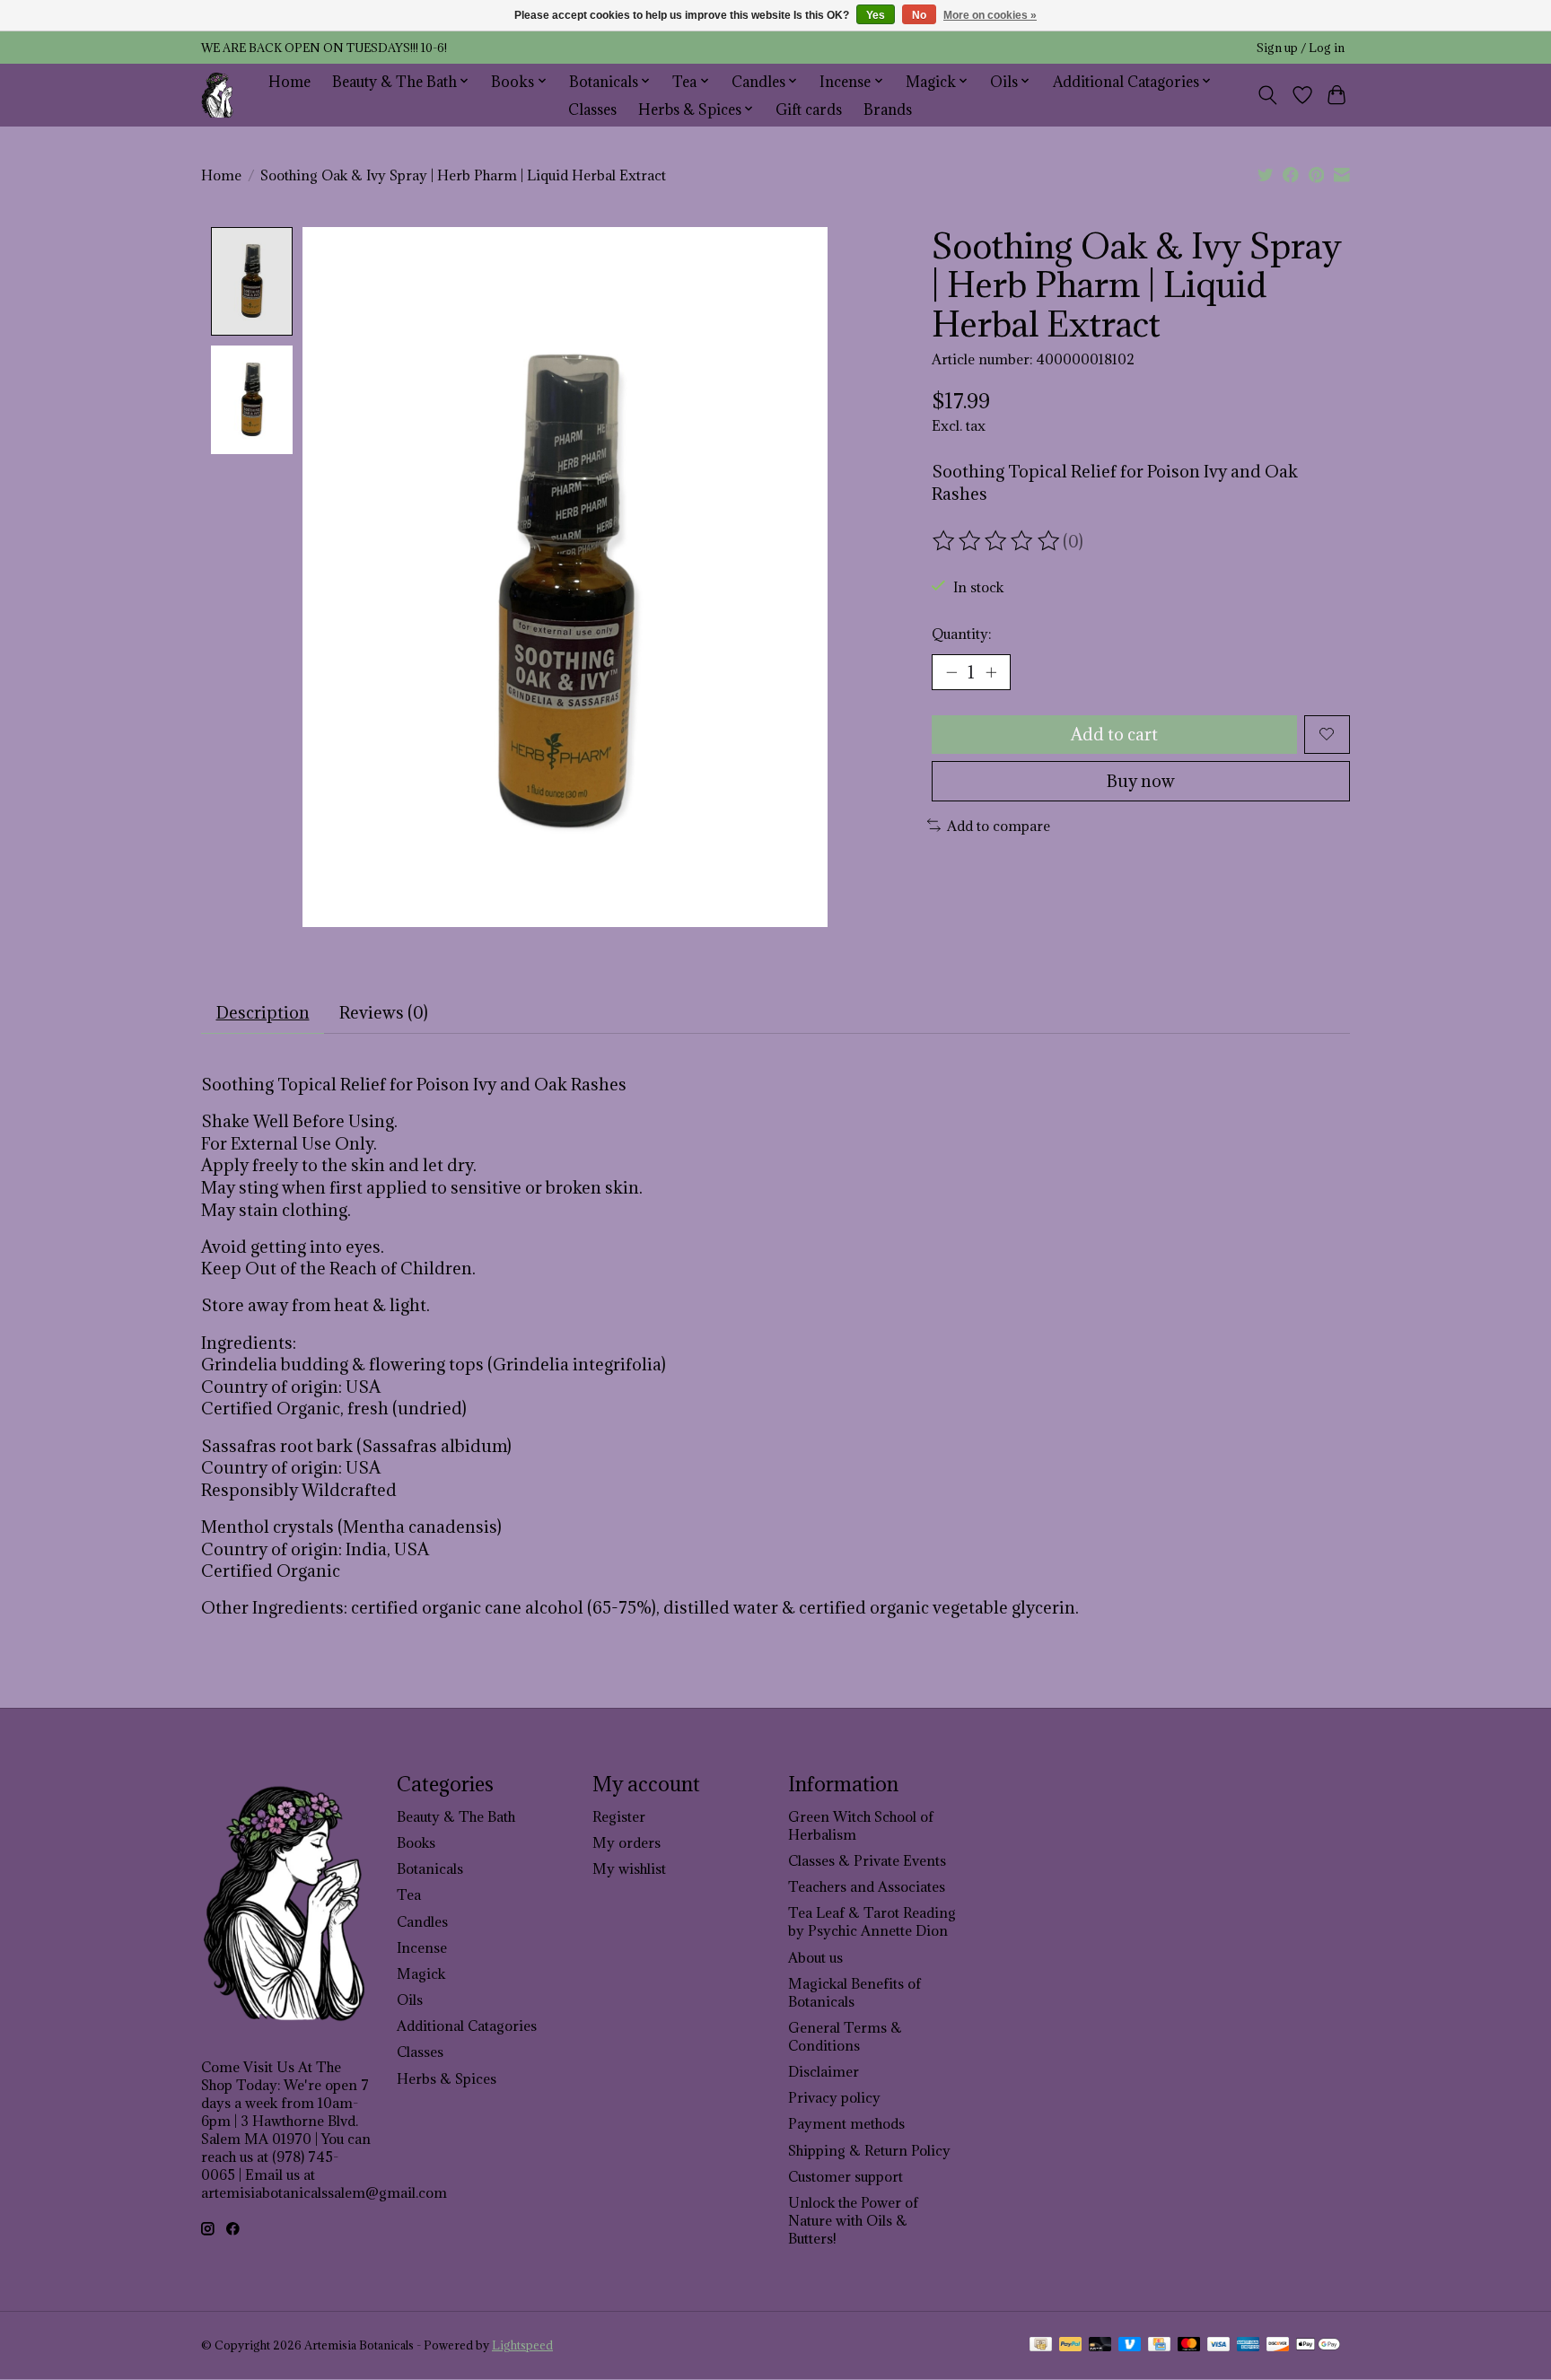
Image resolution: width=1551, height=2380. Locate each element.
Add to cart (1114, 734)
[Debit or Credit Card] (1100, 2346)
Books (416, 1842)
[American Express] (1249, 2346)
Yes (876, 15)
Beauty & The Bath (456, 1816)
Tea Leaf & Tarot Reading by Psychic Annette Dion (872, 1921)
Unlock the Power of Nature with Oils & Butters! (853, 2220)
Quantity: (961, 634)
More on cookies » (990, 15)
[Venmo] (1130, 2346)
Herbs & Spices (447, 2078)
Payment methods (846, 2123)
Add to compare (999, 826)
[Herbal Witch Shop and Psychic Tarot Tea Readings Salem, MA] (218, 95)
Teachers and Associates (867, 1886)
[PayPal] (1071, 2346)
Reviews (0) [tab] (384, 1012)
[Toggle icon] (1268, 95)
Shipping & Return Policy (869, 2150)
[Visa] (1219, 2346)
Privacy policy (834, 2097)
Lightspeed (522, 2345)
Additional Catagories (467, 2026)
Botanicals (430, 1868)
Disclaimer (824, 2071)
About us (815, 1957)
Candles (422, 1921)
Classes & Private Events (867, 1860)
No (919, 15)
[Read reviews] (997, 541)
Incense (422, 1947)
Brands (888, 109)
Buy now (1141, 781)
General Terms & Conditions (845, 2036)
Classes (592, 109)
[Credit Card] (1159, 2346)
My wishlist (629, 1868)
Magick (421, 1973)
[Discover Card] (1278, 2346)
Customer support (846, 2176)
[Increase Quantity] (991, 672)
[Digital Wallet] (1318, 2346)
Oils (410, 1999)
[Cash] (1041, 2346)
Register (619, 1816)
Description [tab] (263, 1012)
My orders (627, 1842)
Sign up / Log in (1301, 48)
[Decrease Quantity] (951, 672)
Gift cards (809, 109)
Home (289, 81)
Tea (409, 1894)
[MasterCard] (1189, 2346)
